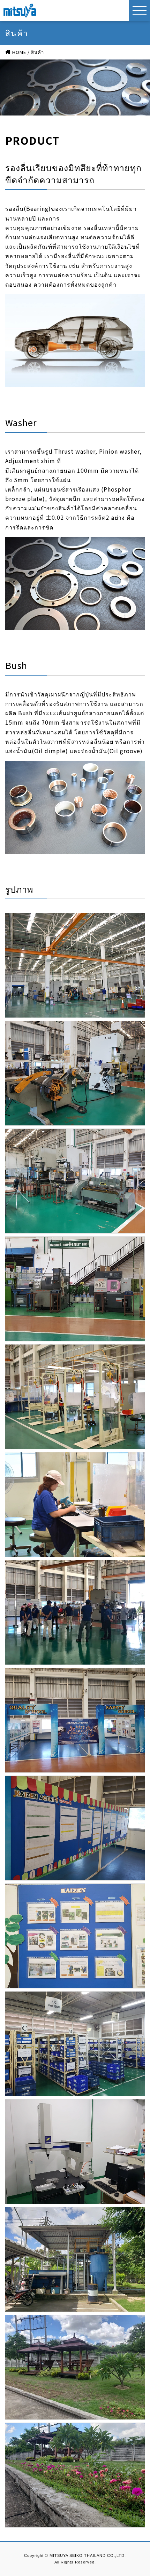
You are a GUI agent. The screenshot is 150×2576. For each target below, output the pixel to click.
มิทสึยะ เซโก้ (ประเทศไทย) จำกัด (20, 10)
